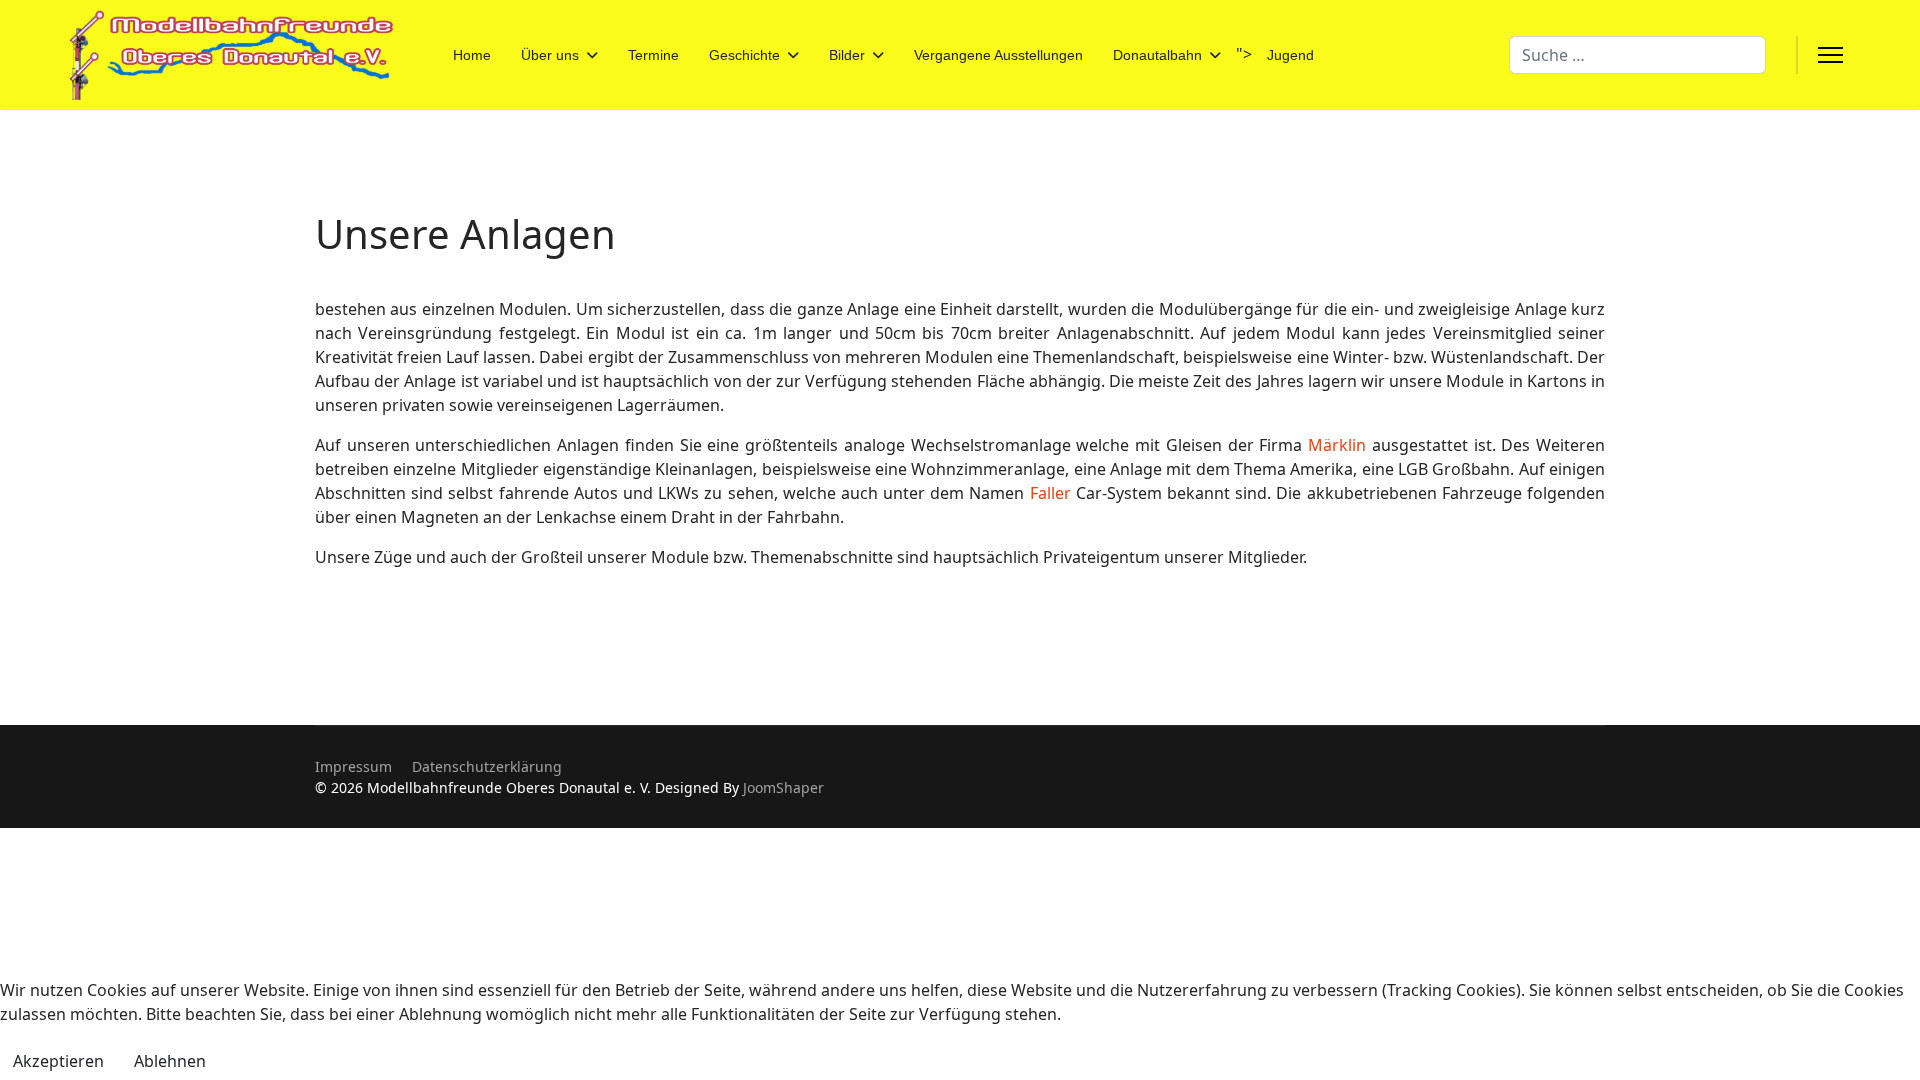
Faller (1050, 493)
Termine (653, 55)
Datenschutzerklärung (487, 766)
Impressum (353, 766)
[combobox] (1637, 55)
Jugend (1290, 55)
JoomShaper (783, 787)
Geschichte (744, 55)
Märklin (1337, 445)
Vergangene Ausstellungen (998, 55)
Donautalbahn (1157, 55)
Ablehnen (170, 1061)
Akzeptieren (58, 1061)
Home (472, 55)
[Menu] (1830, 55)
